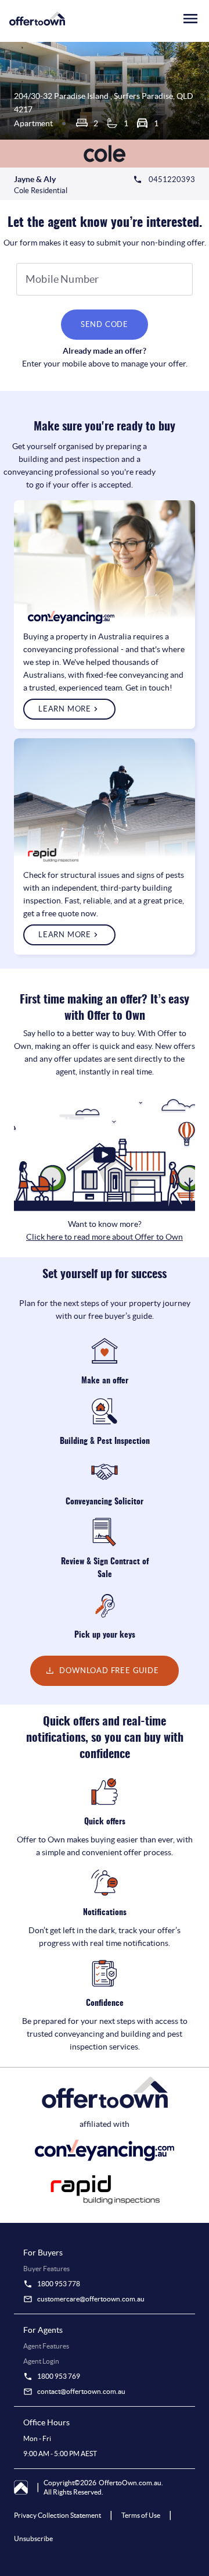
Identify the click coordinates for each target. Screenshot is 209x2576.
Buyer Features (46, 2269)
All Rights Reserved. (73, 2492)
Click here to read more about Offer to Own (105, 1237)
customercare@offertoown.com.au (91, 2299)
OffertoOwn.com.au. (131, 2483)
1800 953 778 (59, 2284)
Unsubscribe (33, 2538)
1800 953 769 (59, 2376)
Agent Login (41, 2361)
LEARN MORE (65, 709)
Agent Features (46, 2346)
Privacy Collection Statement (57, 2515)
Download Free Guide (109, 1671)
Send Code (105, 324)
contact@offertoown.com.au (81, 2391)
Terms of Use (141, 2515)
